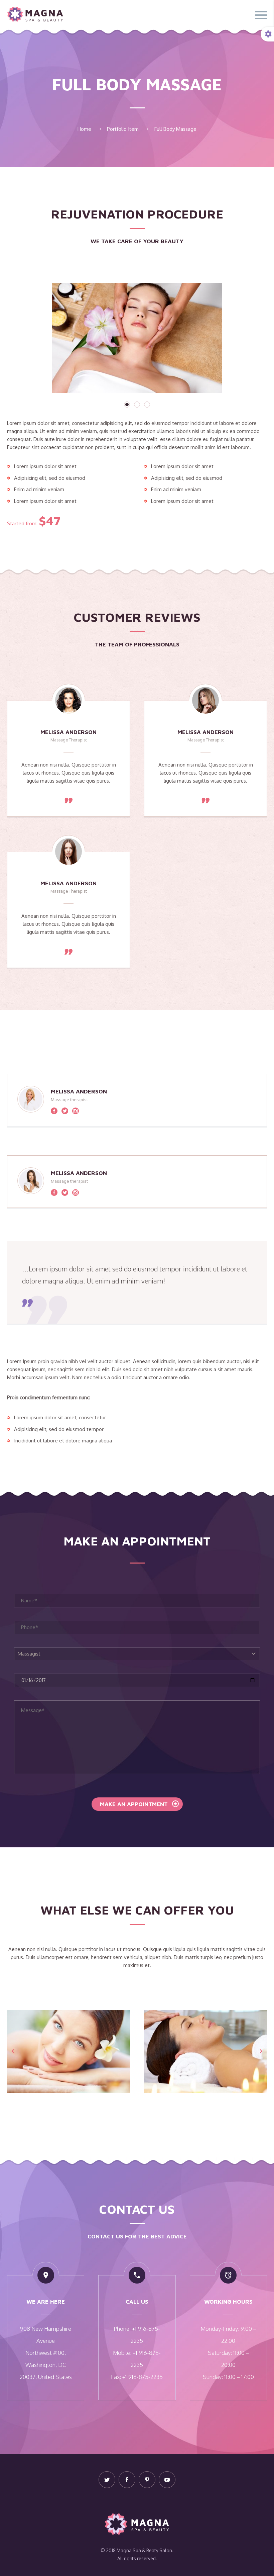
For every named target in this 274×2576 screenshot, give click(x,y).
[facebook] (127, 2480)
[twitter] (107, 2480)
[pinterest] (147, 2480)
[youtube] (167, 2480)
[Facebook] (54, 1111)
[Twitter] (65, 1111)
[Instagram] (76, 1111)
